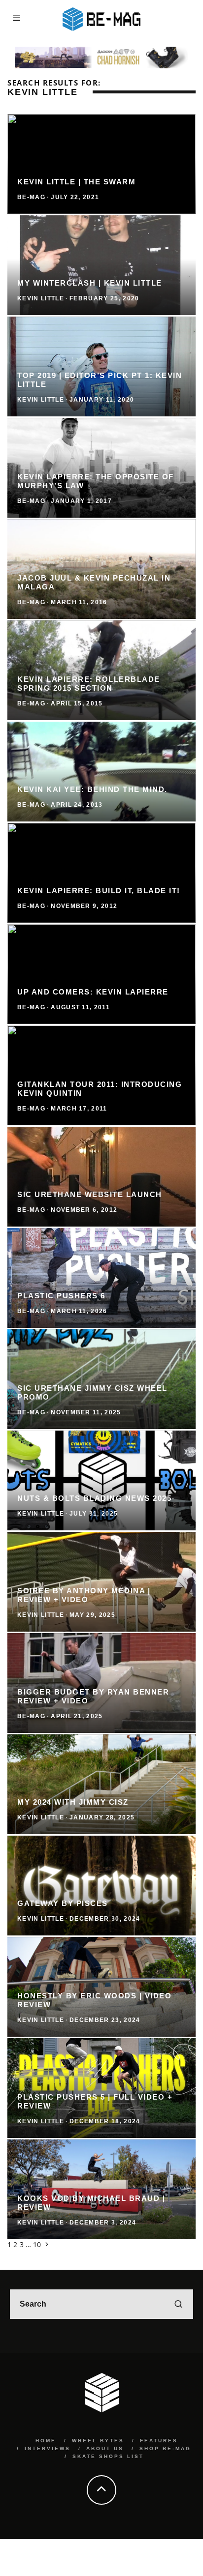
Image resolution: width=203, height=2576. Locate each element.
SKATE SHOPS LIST (108, 2456)
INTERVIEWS (48, 2448)
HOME (46, 2441)
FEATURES (159, 2441)
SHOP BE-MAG (165, 2448)
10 (37, 2244)
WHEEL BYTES (98, 2441)
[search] (178, 2304)
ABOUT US (105, 2448)
